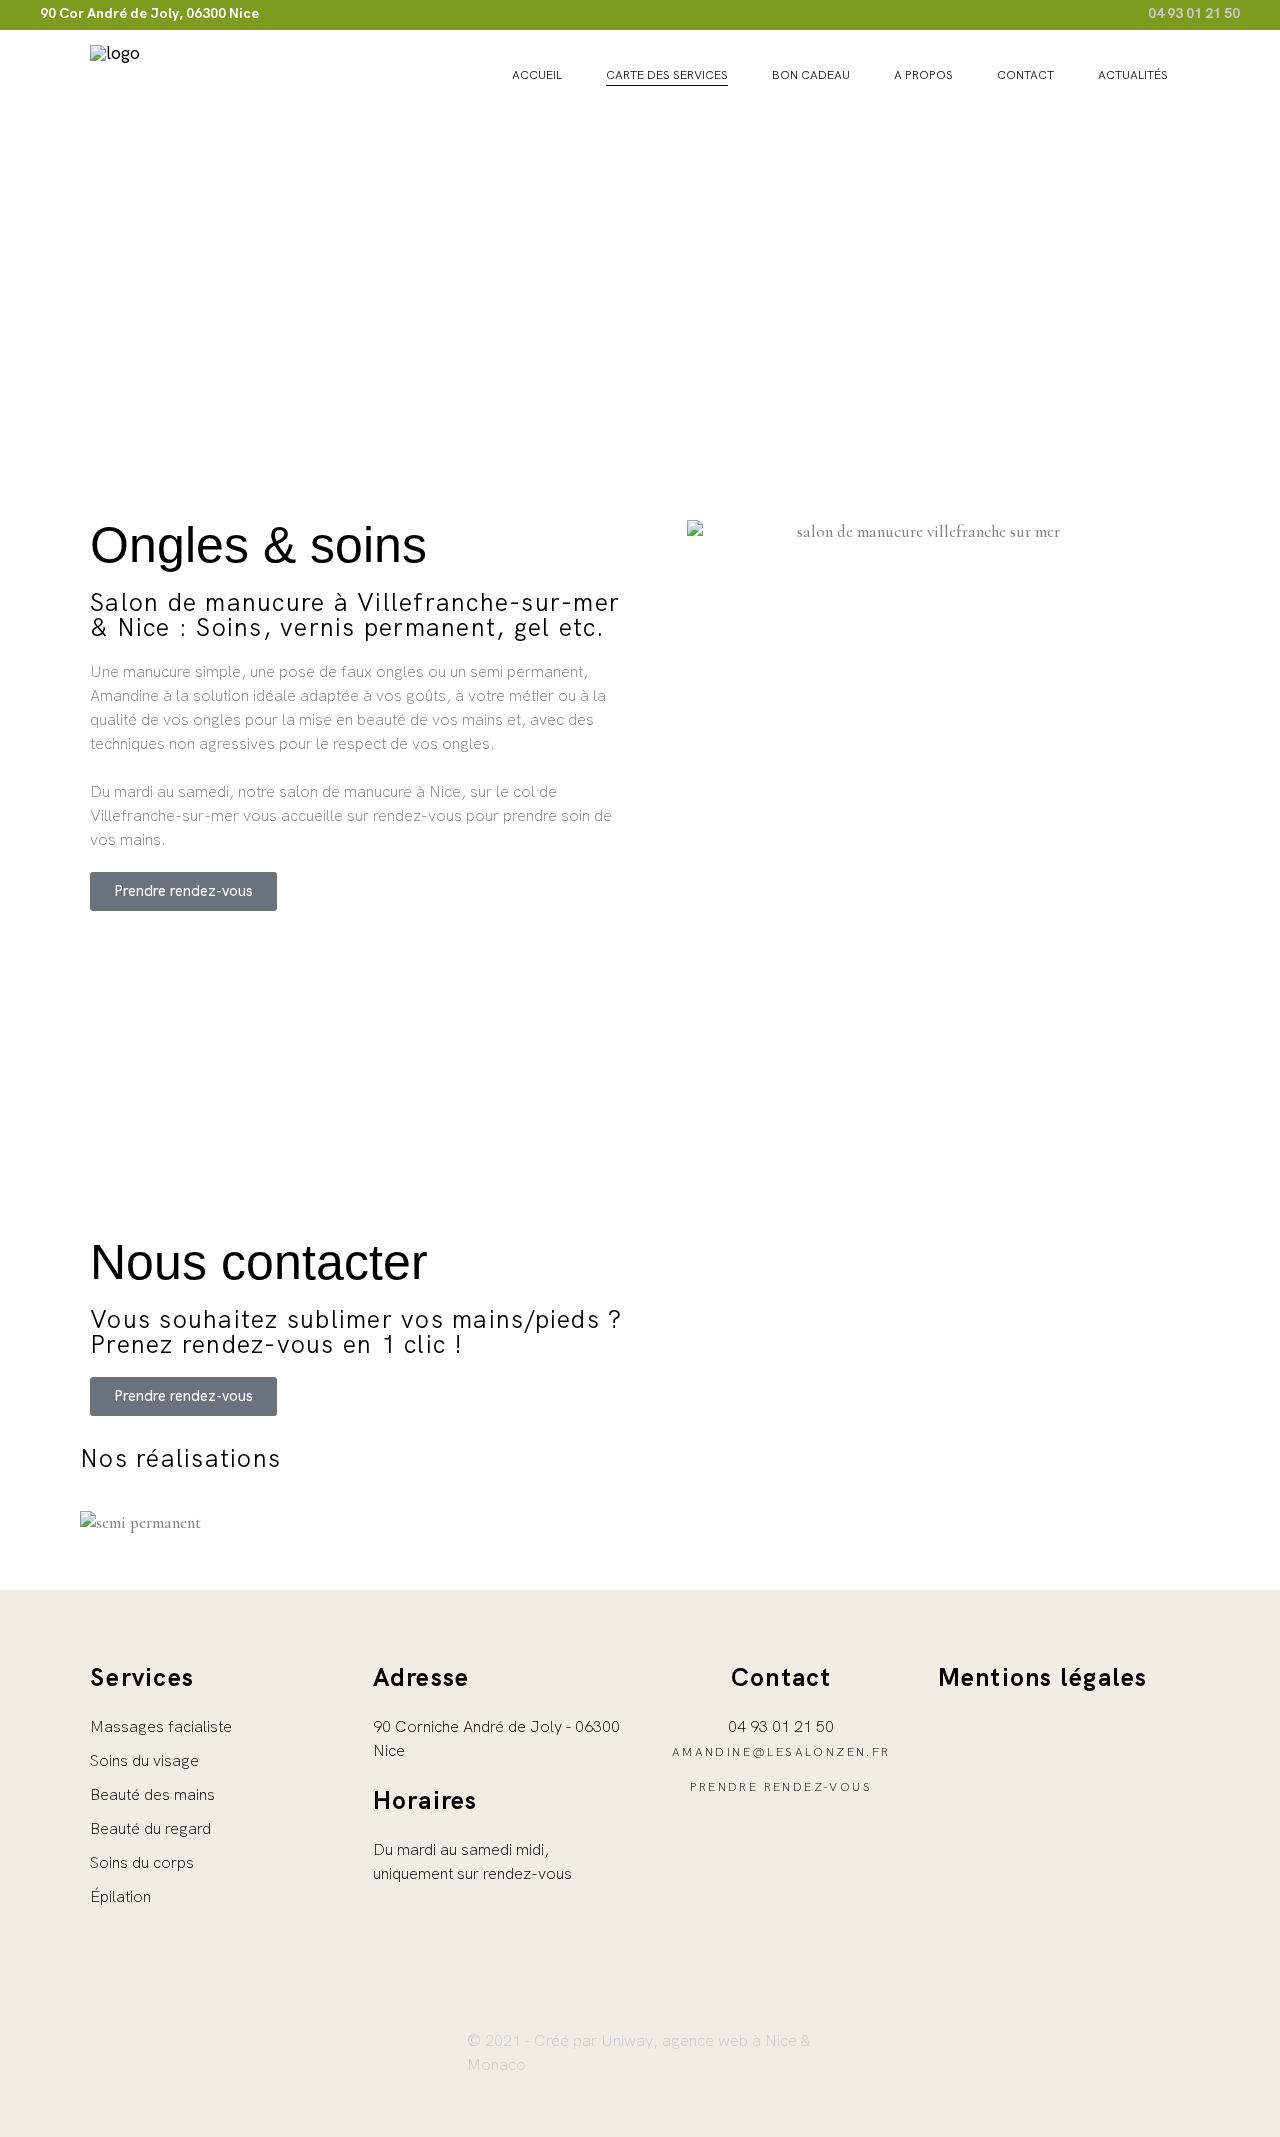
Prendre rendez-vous (781, 1787)
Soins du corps (142, 1862)
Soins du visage (144, 1760)
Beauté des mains (152, 1794)
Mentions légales (1043, 1677)
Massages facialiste (161, 1726)
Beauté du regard (150, 1828)
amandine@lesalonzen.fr (781, 1752)
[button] (640, 1545)
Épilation (120, 1896)
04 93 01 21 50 (1194, 13)
